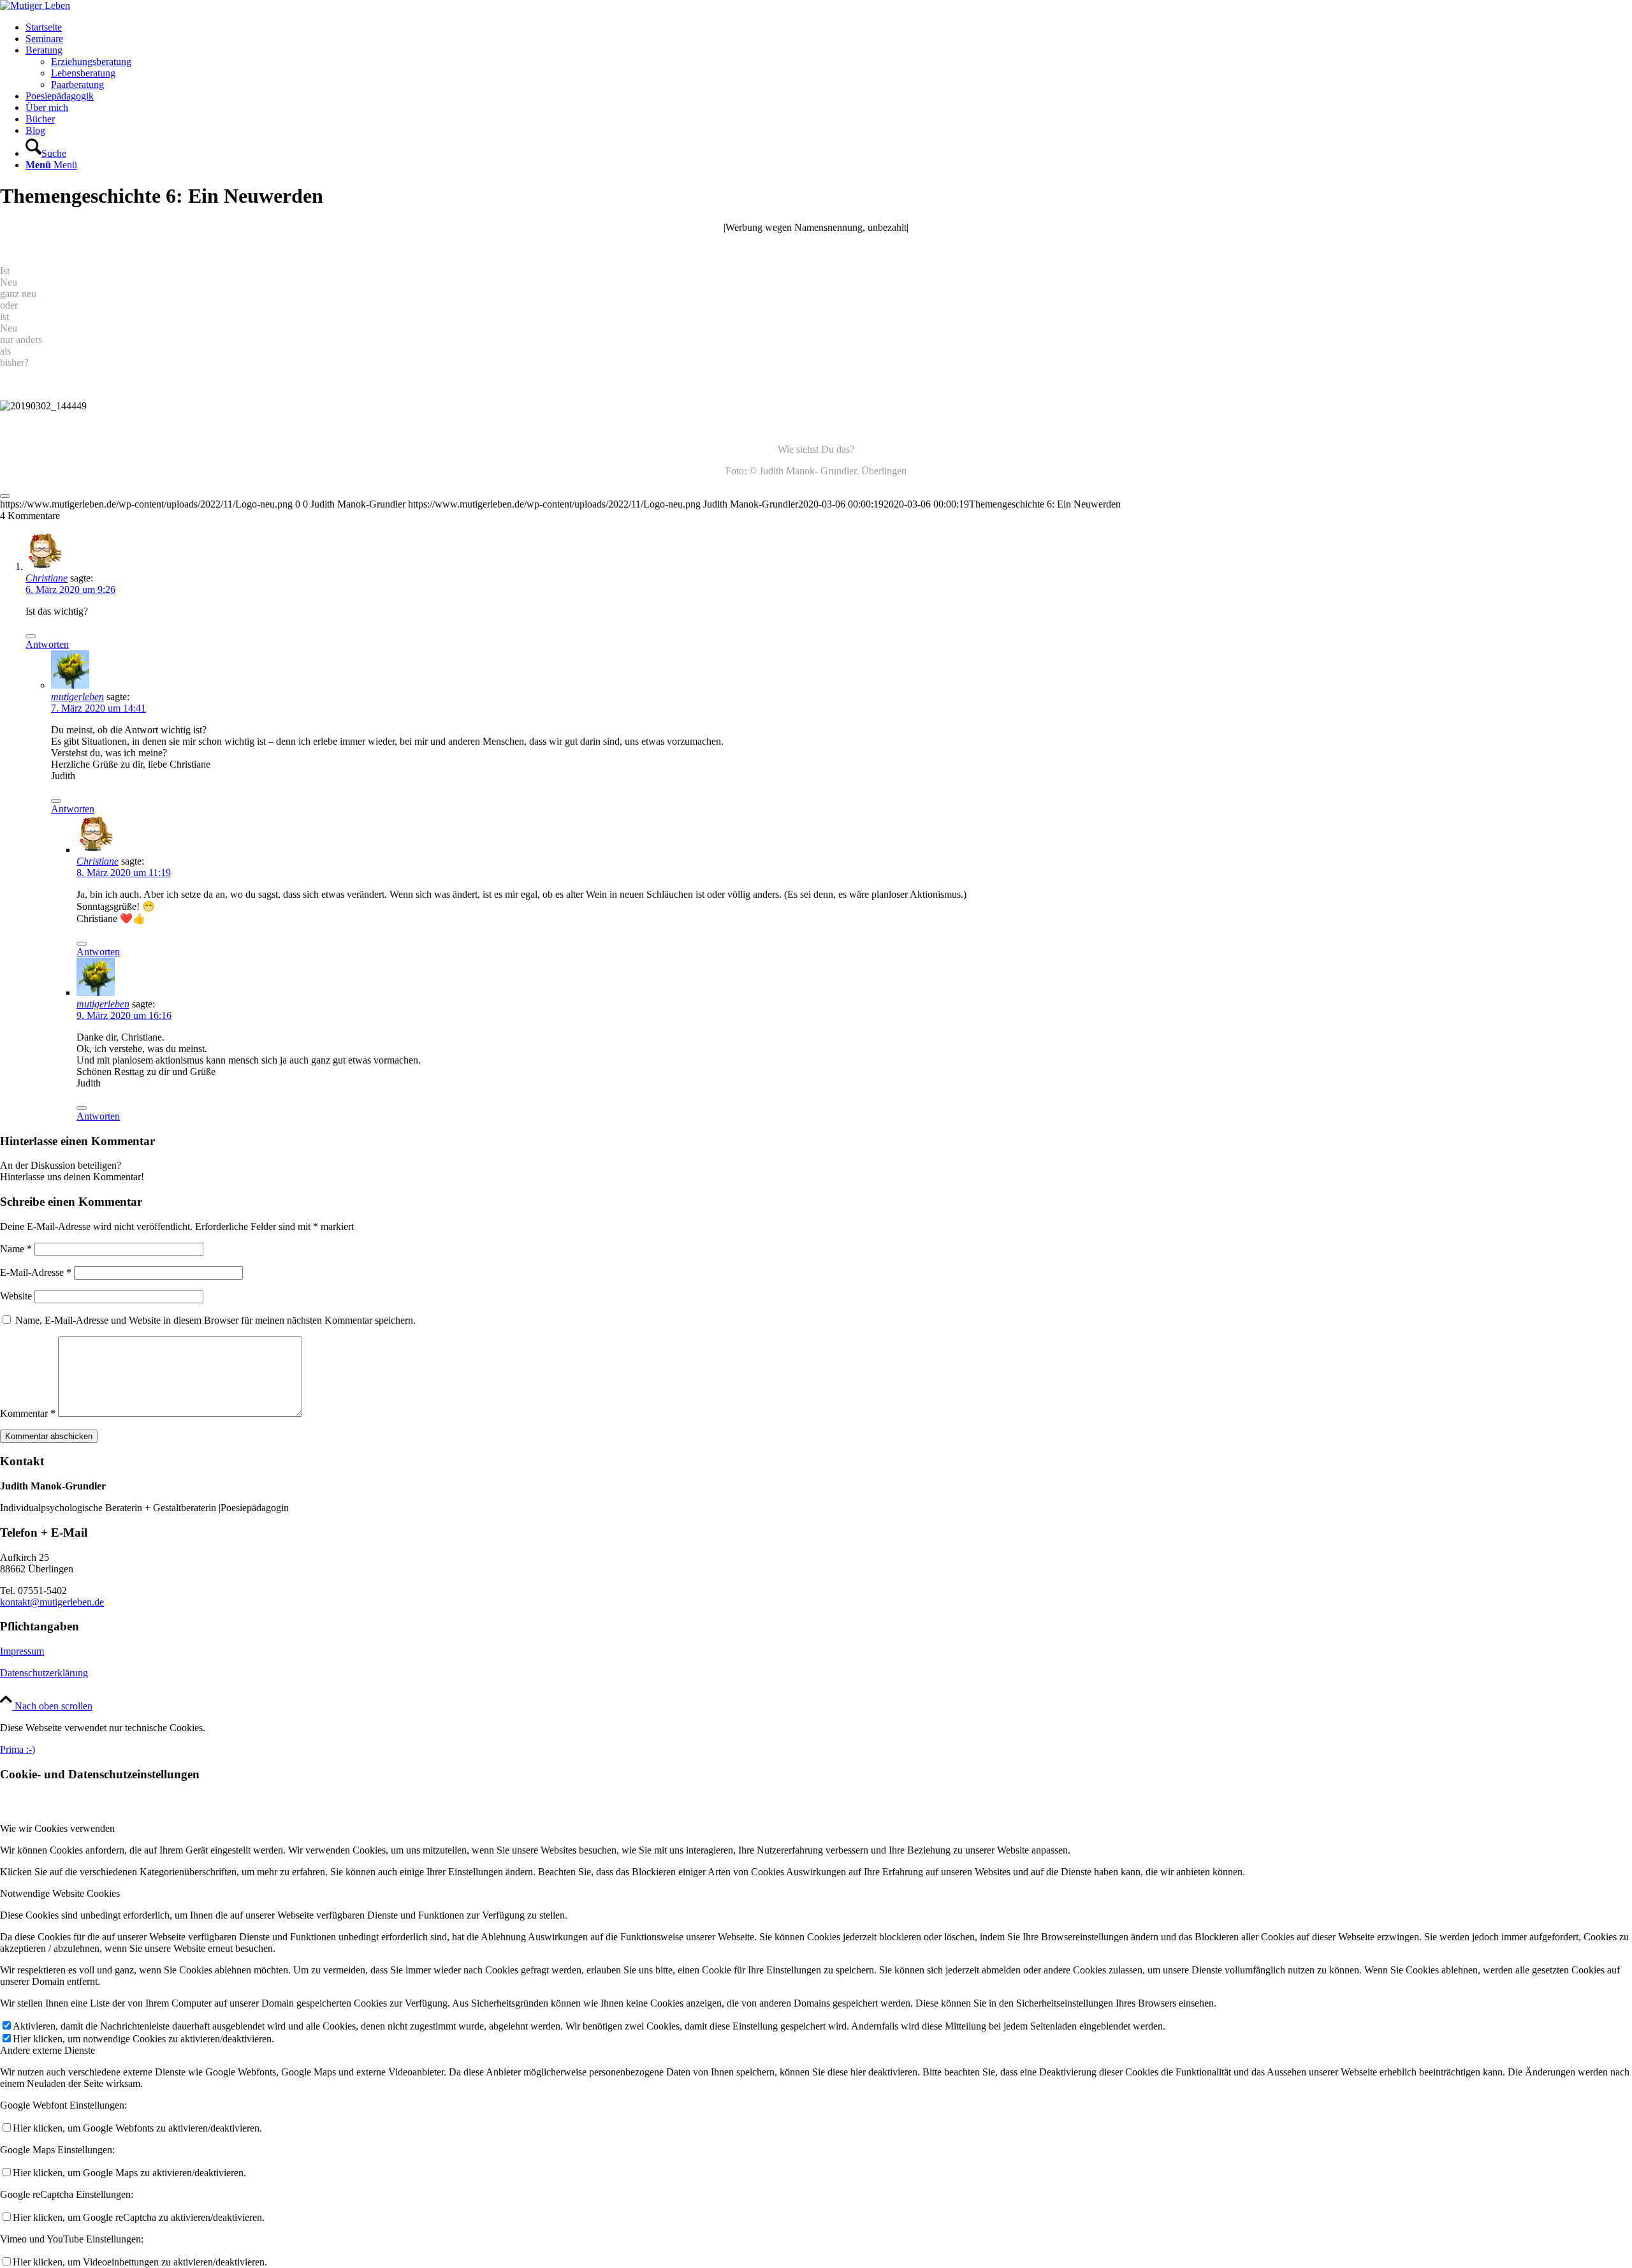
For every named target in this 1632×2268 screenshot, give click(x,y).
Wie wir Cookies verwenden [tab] (57, 1828)
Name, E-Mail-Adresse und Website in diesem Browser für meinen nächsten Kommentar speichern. (215, 1320)
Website (16, 1296)
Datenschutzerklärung (44, 1673)
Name (16, 1249)
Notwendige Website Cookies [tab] (60, 1893)
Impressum (22, 1651)
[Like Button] (5, 496)
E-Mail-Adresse (36, 1272)
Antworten (47, 644)
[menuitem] (829, 27)
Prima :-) (18, 1749)
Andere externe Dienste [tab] (47, 2050)
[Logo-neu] (35, 5)
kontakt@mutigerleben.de (52, 1602)
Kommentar (28, 1413)
